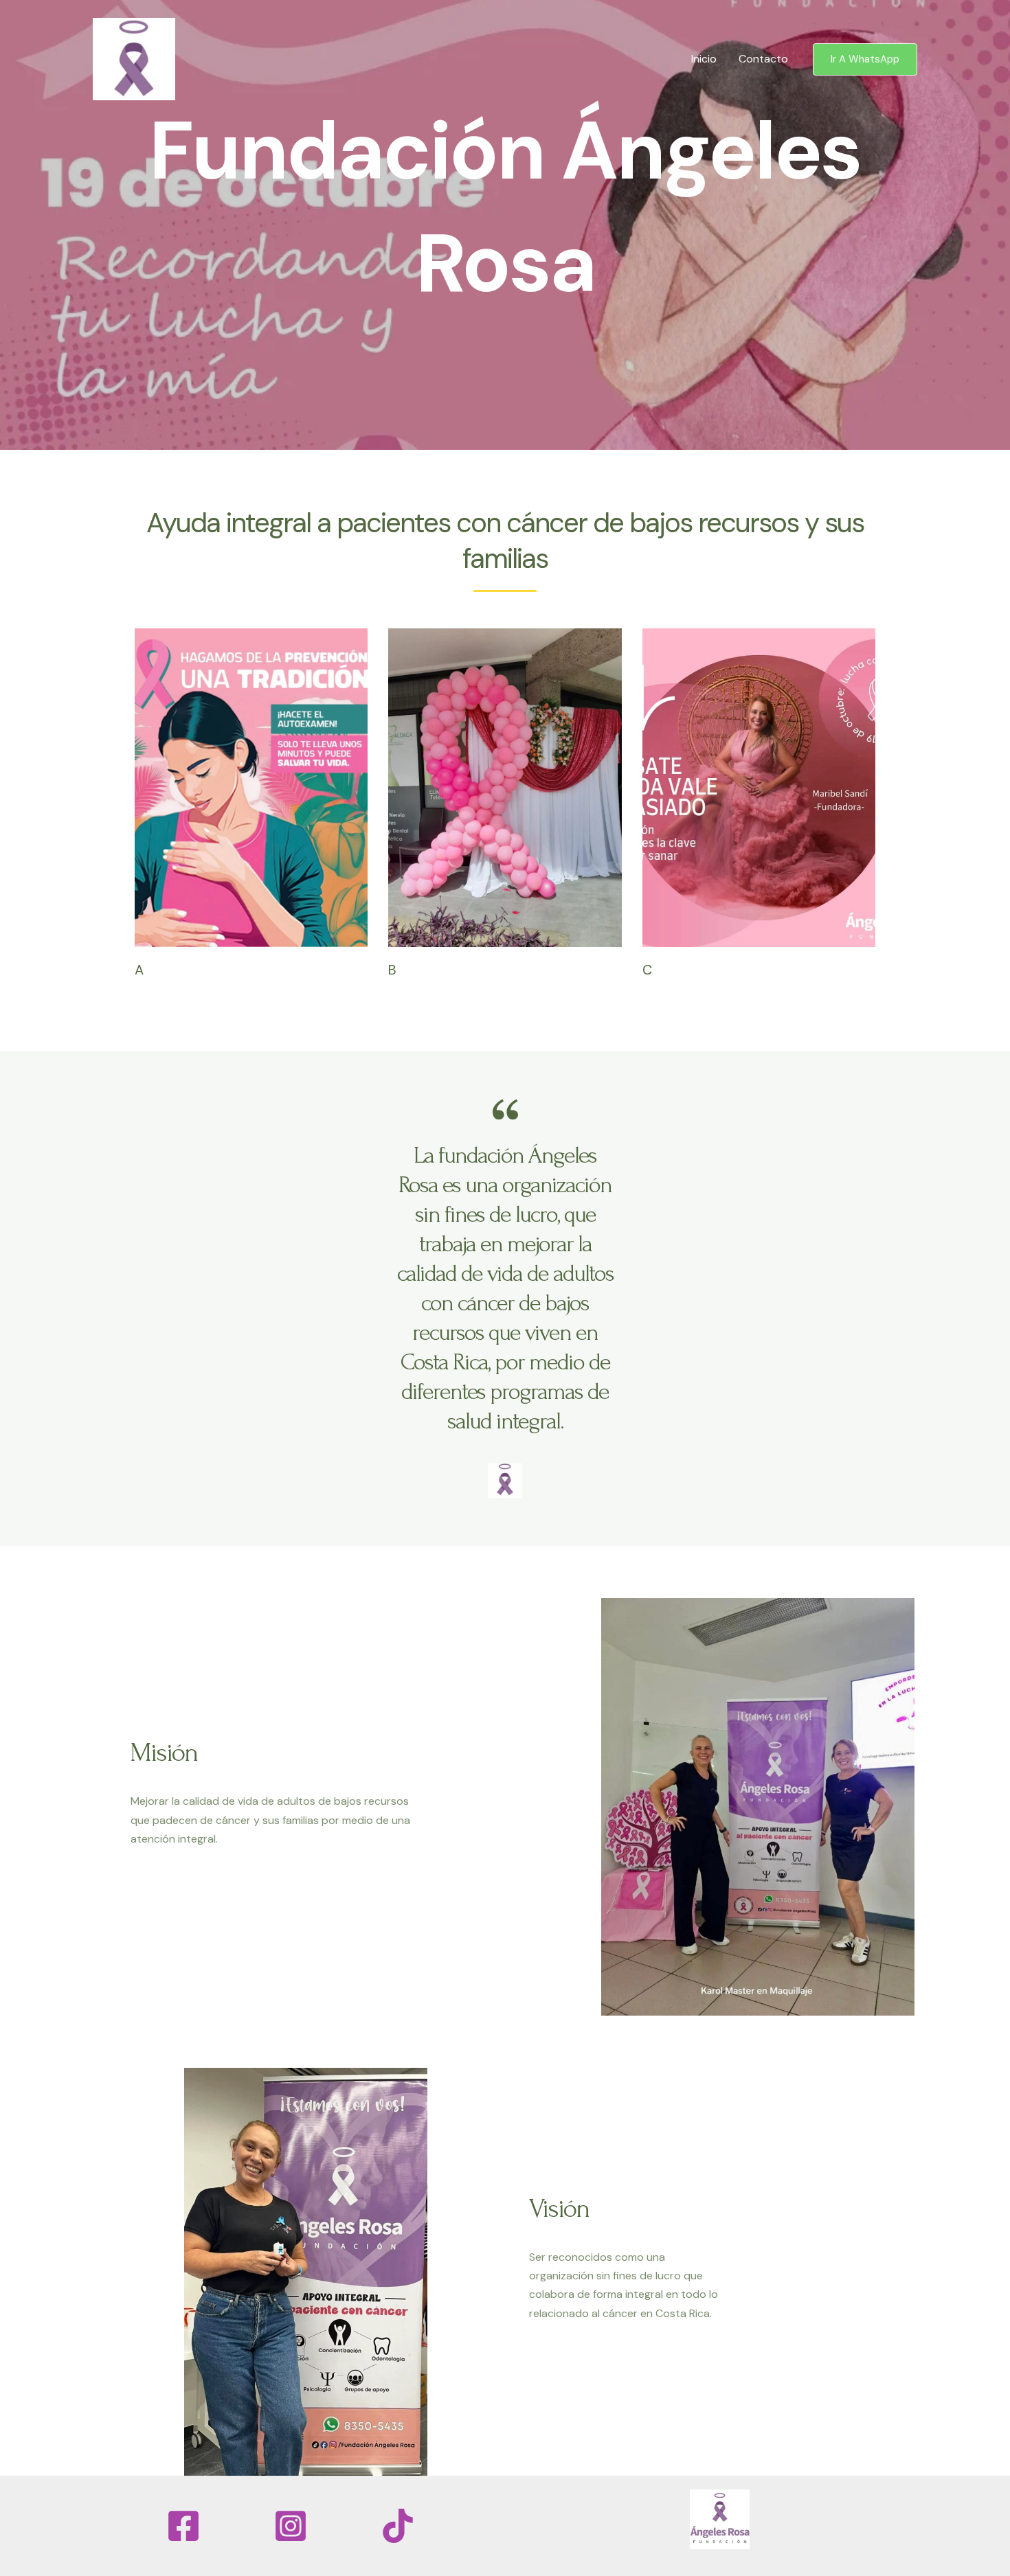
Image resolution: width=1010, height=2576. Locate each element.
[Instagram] (291, 2526)
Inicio (704, 59)
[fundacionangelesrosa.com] (134, 58)
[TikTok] (398, 2526)
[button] (865, 59)
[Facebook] (183, 2526)
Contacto (763, 59)
